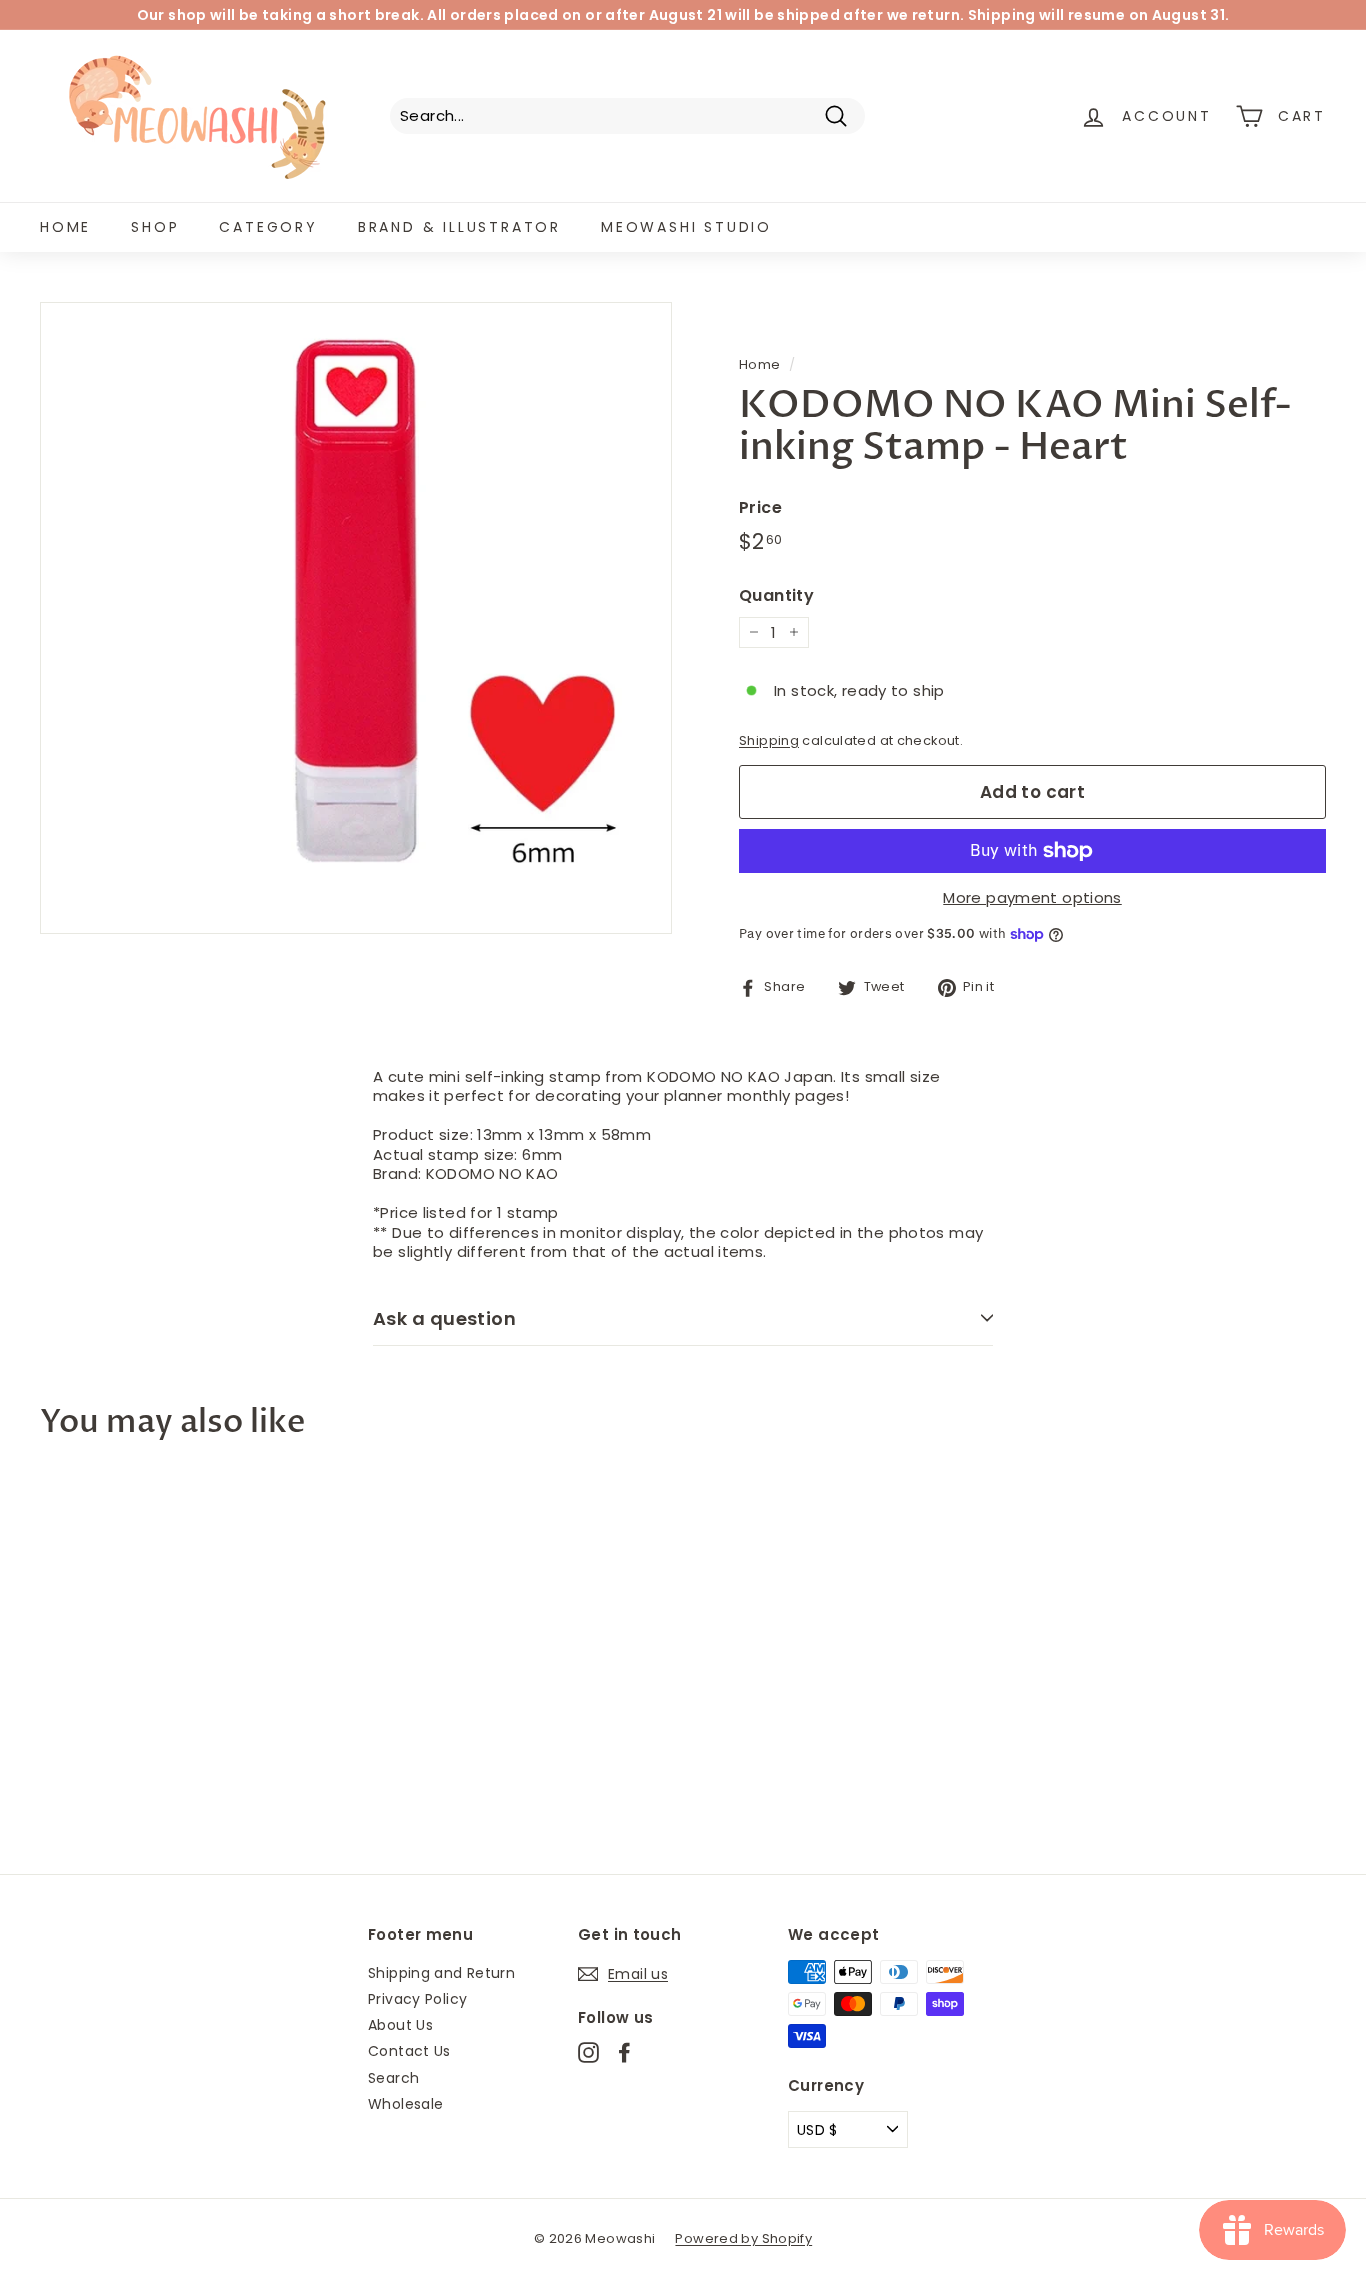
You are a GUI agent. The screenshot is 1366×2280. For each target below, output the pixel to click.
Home (65, 227)
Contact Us (409, 2051)
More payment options (1032, 898)
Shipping (769, 740)
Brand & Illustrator (459, 227)
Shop (155, 227)
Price (760, 508)
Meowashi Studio (686, 227)
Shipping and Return (441, 1973)
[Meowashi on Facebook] (624, 2052)
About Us (400, 2025)
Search (393, 2078)
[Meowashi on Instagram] (588, 2052)
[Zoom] (356, 618)
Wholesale (405, 2104)
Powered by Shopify (743, 2238)
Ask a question (444, 1318)
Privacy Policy (417, 1999)
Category (268, 227)
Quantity (776, 596)
